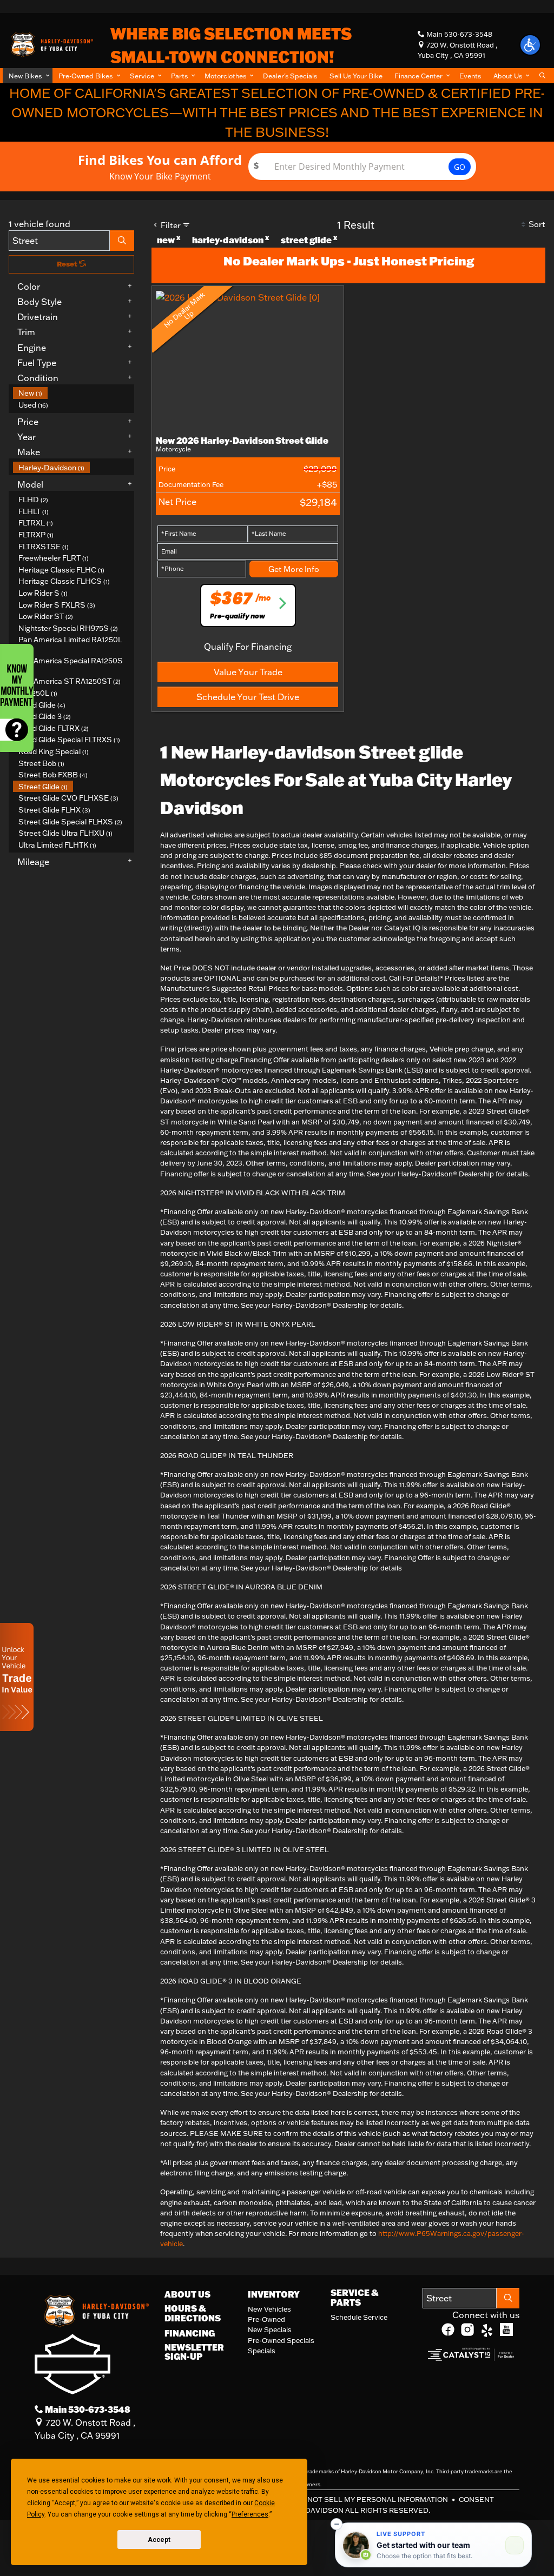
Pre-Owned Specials (281, 2340)
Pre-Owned (266, 2319)
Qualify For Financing (248, 647)
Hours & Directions (193, 2313)
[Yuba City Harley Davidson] (51, 44)
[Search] (122, 241)
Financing (190, 2333)
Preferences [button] (250, 2514)
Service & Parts (354, 2297)
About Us (187, 2294)
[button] (28, 76)
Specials (262, 2351)
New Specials (270, 2329)
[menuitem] (74, 393)
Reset (68, 264)
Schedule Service (359, 2317)
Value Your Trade (248, 672)
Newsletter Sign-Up (194, 2352)
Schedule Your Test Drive (248, 697)
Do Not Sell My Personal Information (372, 2499)
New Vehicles (269, 2309)
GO (460, 167)
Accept (159, 2540)
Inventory (274, 2294)
